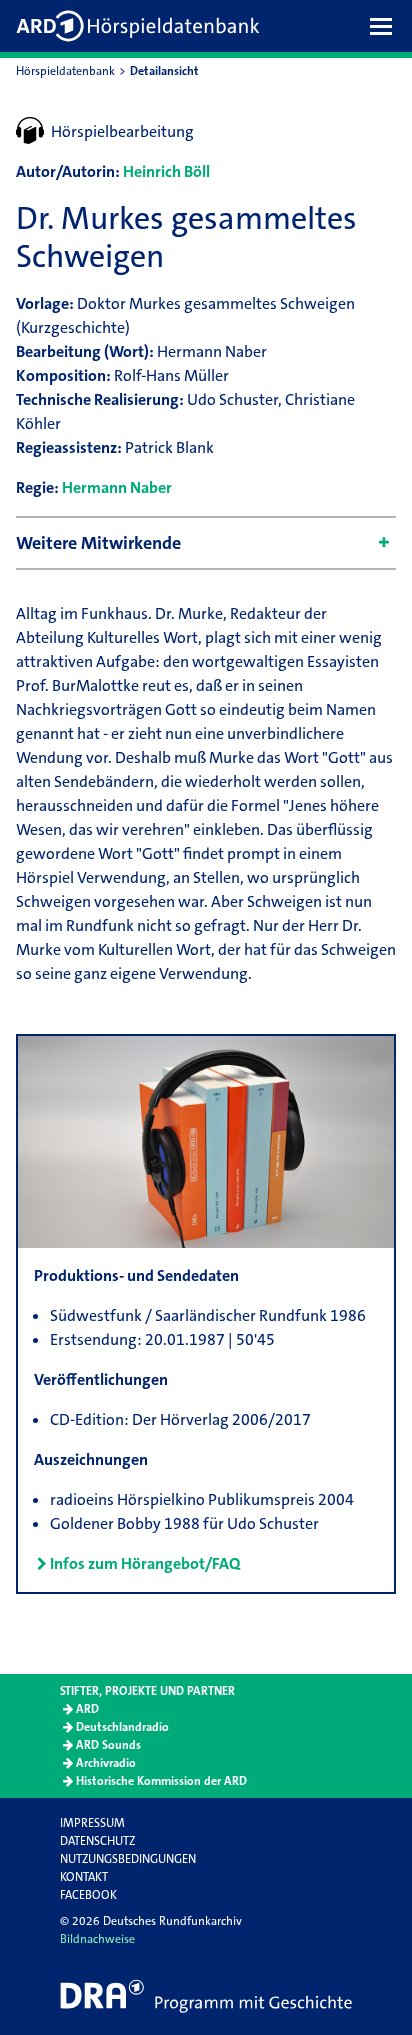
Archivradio (106, 1763)
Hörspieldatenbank (65, 71)
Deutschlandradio (122, 1727)
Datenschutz (97, 1841)
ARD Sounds (108, 1745)
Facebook (88, 1895)
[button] (386, 26)
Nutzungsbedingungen (128, 1859)
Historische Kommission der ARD (161, 1781)
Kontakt (84, 1877)
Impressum (92, 1823)
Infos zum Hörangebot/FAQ (145, 1563)
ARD (87, 1709)
